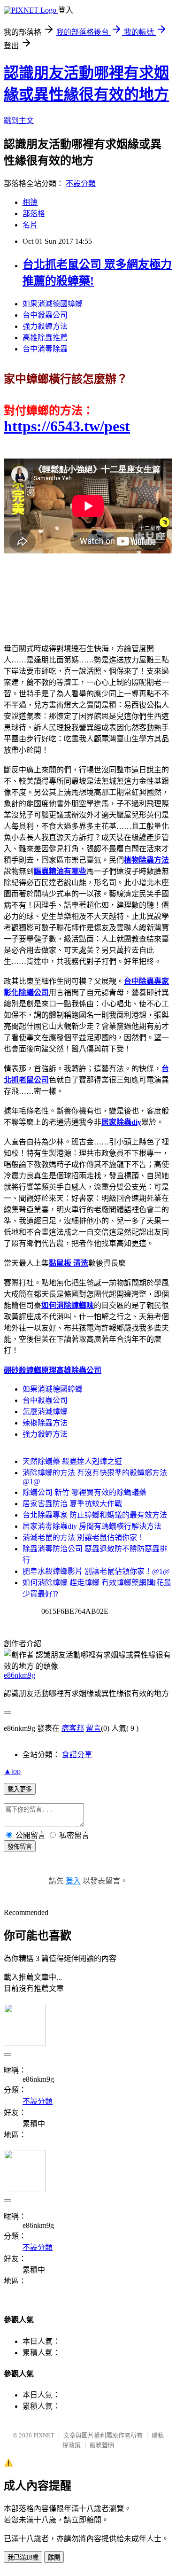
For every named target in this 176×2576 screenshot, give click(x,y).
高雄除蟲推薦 (45, 338)
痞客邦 (73, 1728)
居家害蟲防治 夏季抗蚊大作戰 (72, 1504)
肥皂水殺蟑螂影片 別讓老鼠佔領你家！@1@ (96, 1571)
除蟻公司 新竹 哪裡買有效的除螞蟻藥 (84, 1492)
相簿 (30, 202)
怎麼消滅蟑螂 (45, 1412)
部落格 (34, 214)
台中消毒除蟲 (45, 349)
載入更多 (20, 1789)
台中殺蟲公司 (45, 315)
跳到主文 (19, 121)
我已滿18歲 (23, 2557)
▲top (12, 1771)
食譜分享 (77, 1755)
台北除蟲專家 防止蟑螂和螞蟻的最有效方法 (95, 1515)
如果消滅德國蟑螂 (53, 304)
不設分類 (81, 183)
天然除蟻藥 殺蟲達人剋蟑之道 (72, 1461)
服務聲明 (102, 2445)
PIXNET (44, 2435)
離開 (54, 2557)
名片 (30, 225)
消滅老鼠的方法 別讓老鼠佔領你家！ (84, 1537)
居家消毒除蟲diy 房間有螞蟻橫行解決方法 (92, 1526)
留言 (93, 1728)
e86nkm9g (19, 1675)
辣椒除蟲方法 (45, 1423)
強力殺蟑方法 (45, 326)
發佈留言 (20, 1847)
